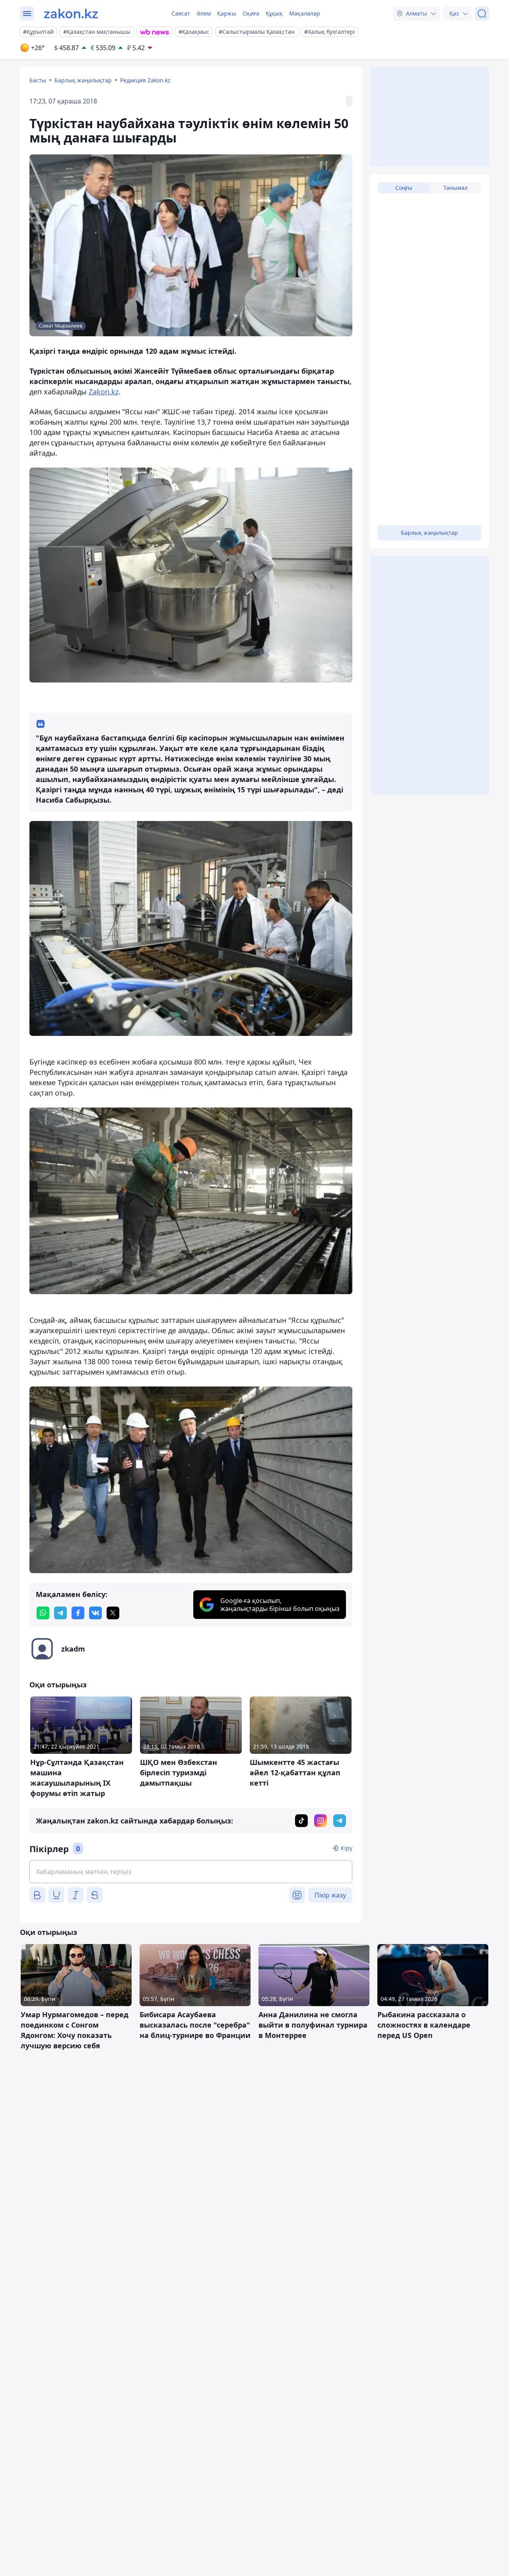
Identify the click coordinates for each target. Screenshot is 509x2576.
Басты (38, 80)
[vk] (95, 1613)
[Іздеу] (482, 14)
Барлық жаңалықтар (83, 80)
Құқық (274, 13)
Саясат (181, 13)
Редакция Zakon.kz (145, 80)
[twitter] (113, 1613)
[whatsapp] (43, 1613)
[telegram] (60, 1613)
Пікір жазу (330, 1895)
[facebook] (78, 1613)
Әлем (204, 13)
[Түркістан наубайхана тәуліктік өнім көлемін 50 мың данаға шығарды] (191, 575)
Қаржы (227, 13)
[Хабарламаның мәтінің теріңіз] (191, 1872)
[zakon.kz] (71, 14)
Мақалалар (305, 13)
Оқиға (251, 13)
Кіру (347, 1848)
